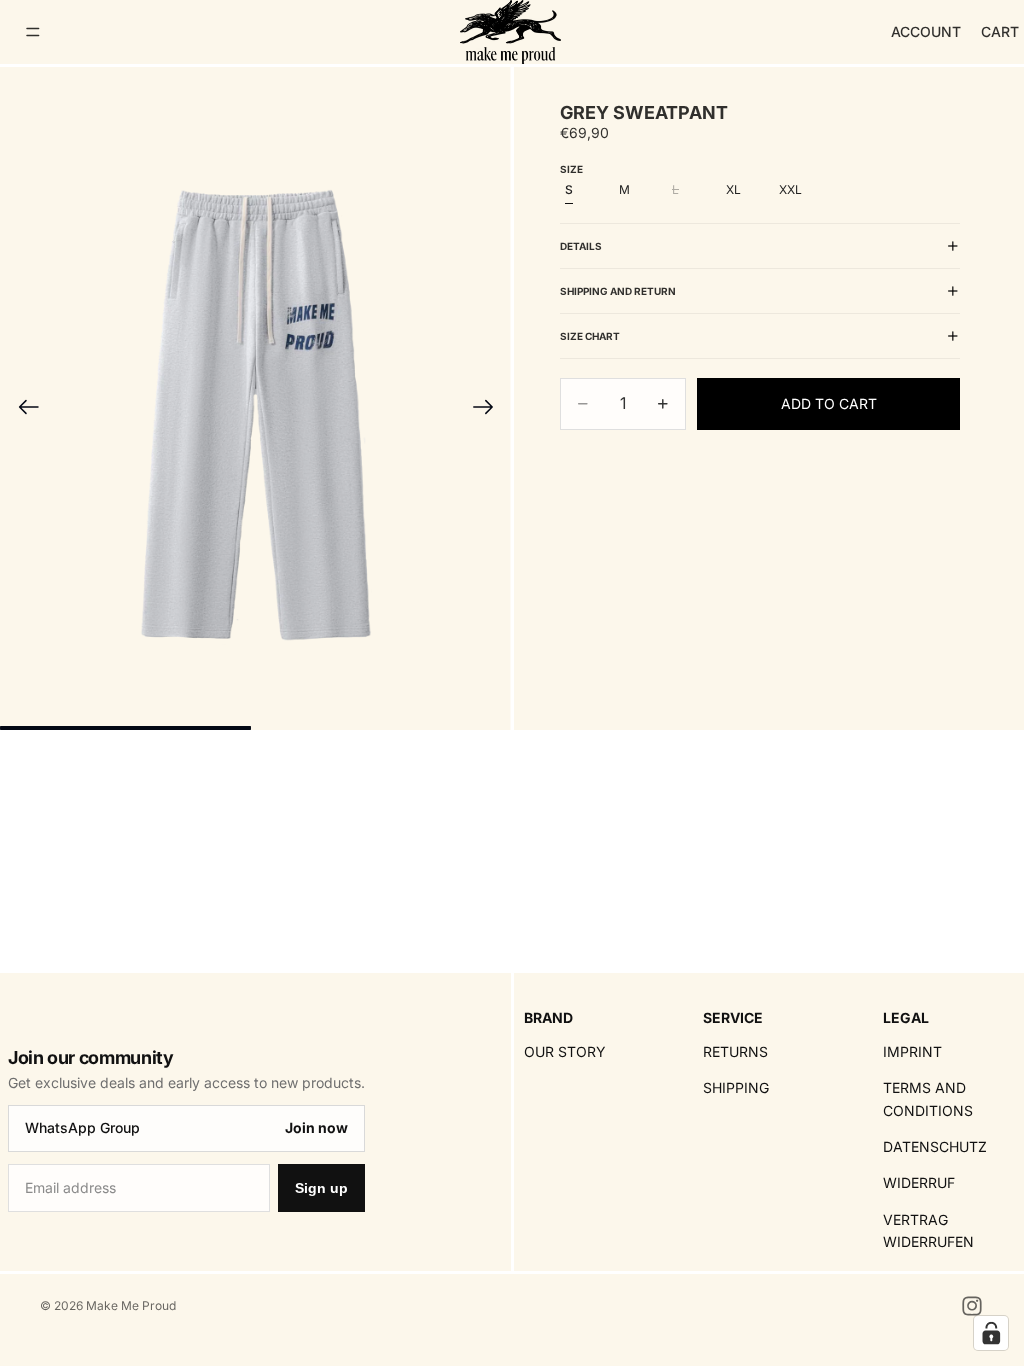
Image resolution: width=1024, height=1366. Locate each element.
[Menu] (33, 32)
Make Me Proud (131, 1305)
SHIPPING (736, 1088)
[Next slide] (489, 410)
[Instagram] (972, 1306)
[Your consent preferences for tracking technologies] (991, 1333)
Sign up (321, 1189)
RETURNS (735, 1051)
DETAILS (581, 246)
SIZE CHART (590, 336)
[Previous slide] (22, 410)
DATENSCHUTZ (935, 1146)
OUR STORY (565, 1051)
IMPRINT (912, 1051)
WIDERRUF (919, 1183)
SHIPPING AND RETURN (618, 291)
